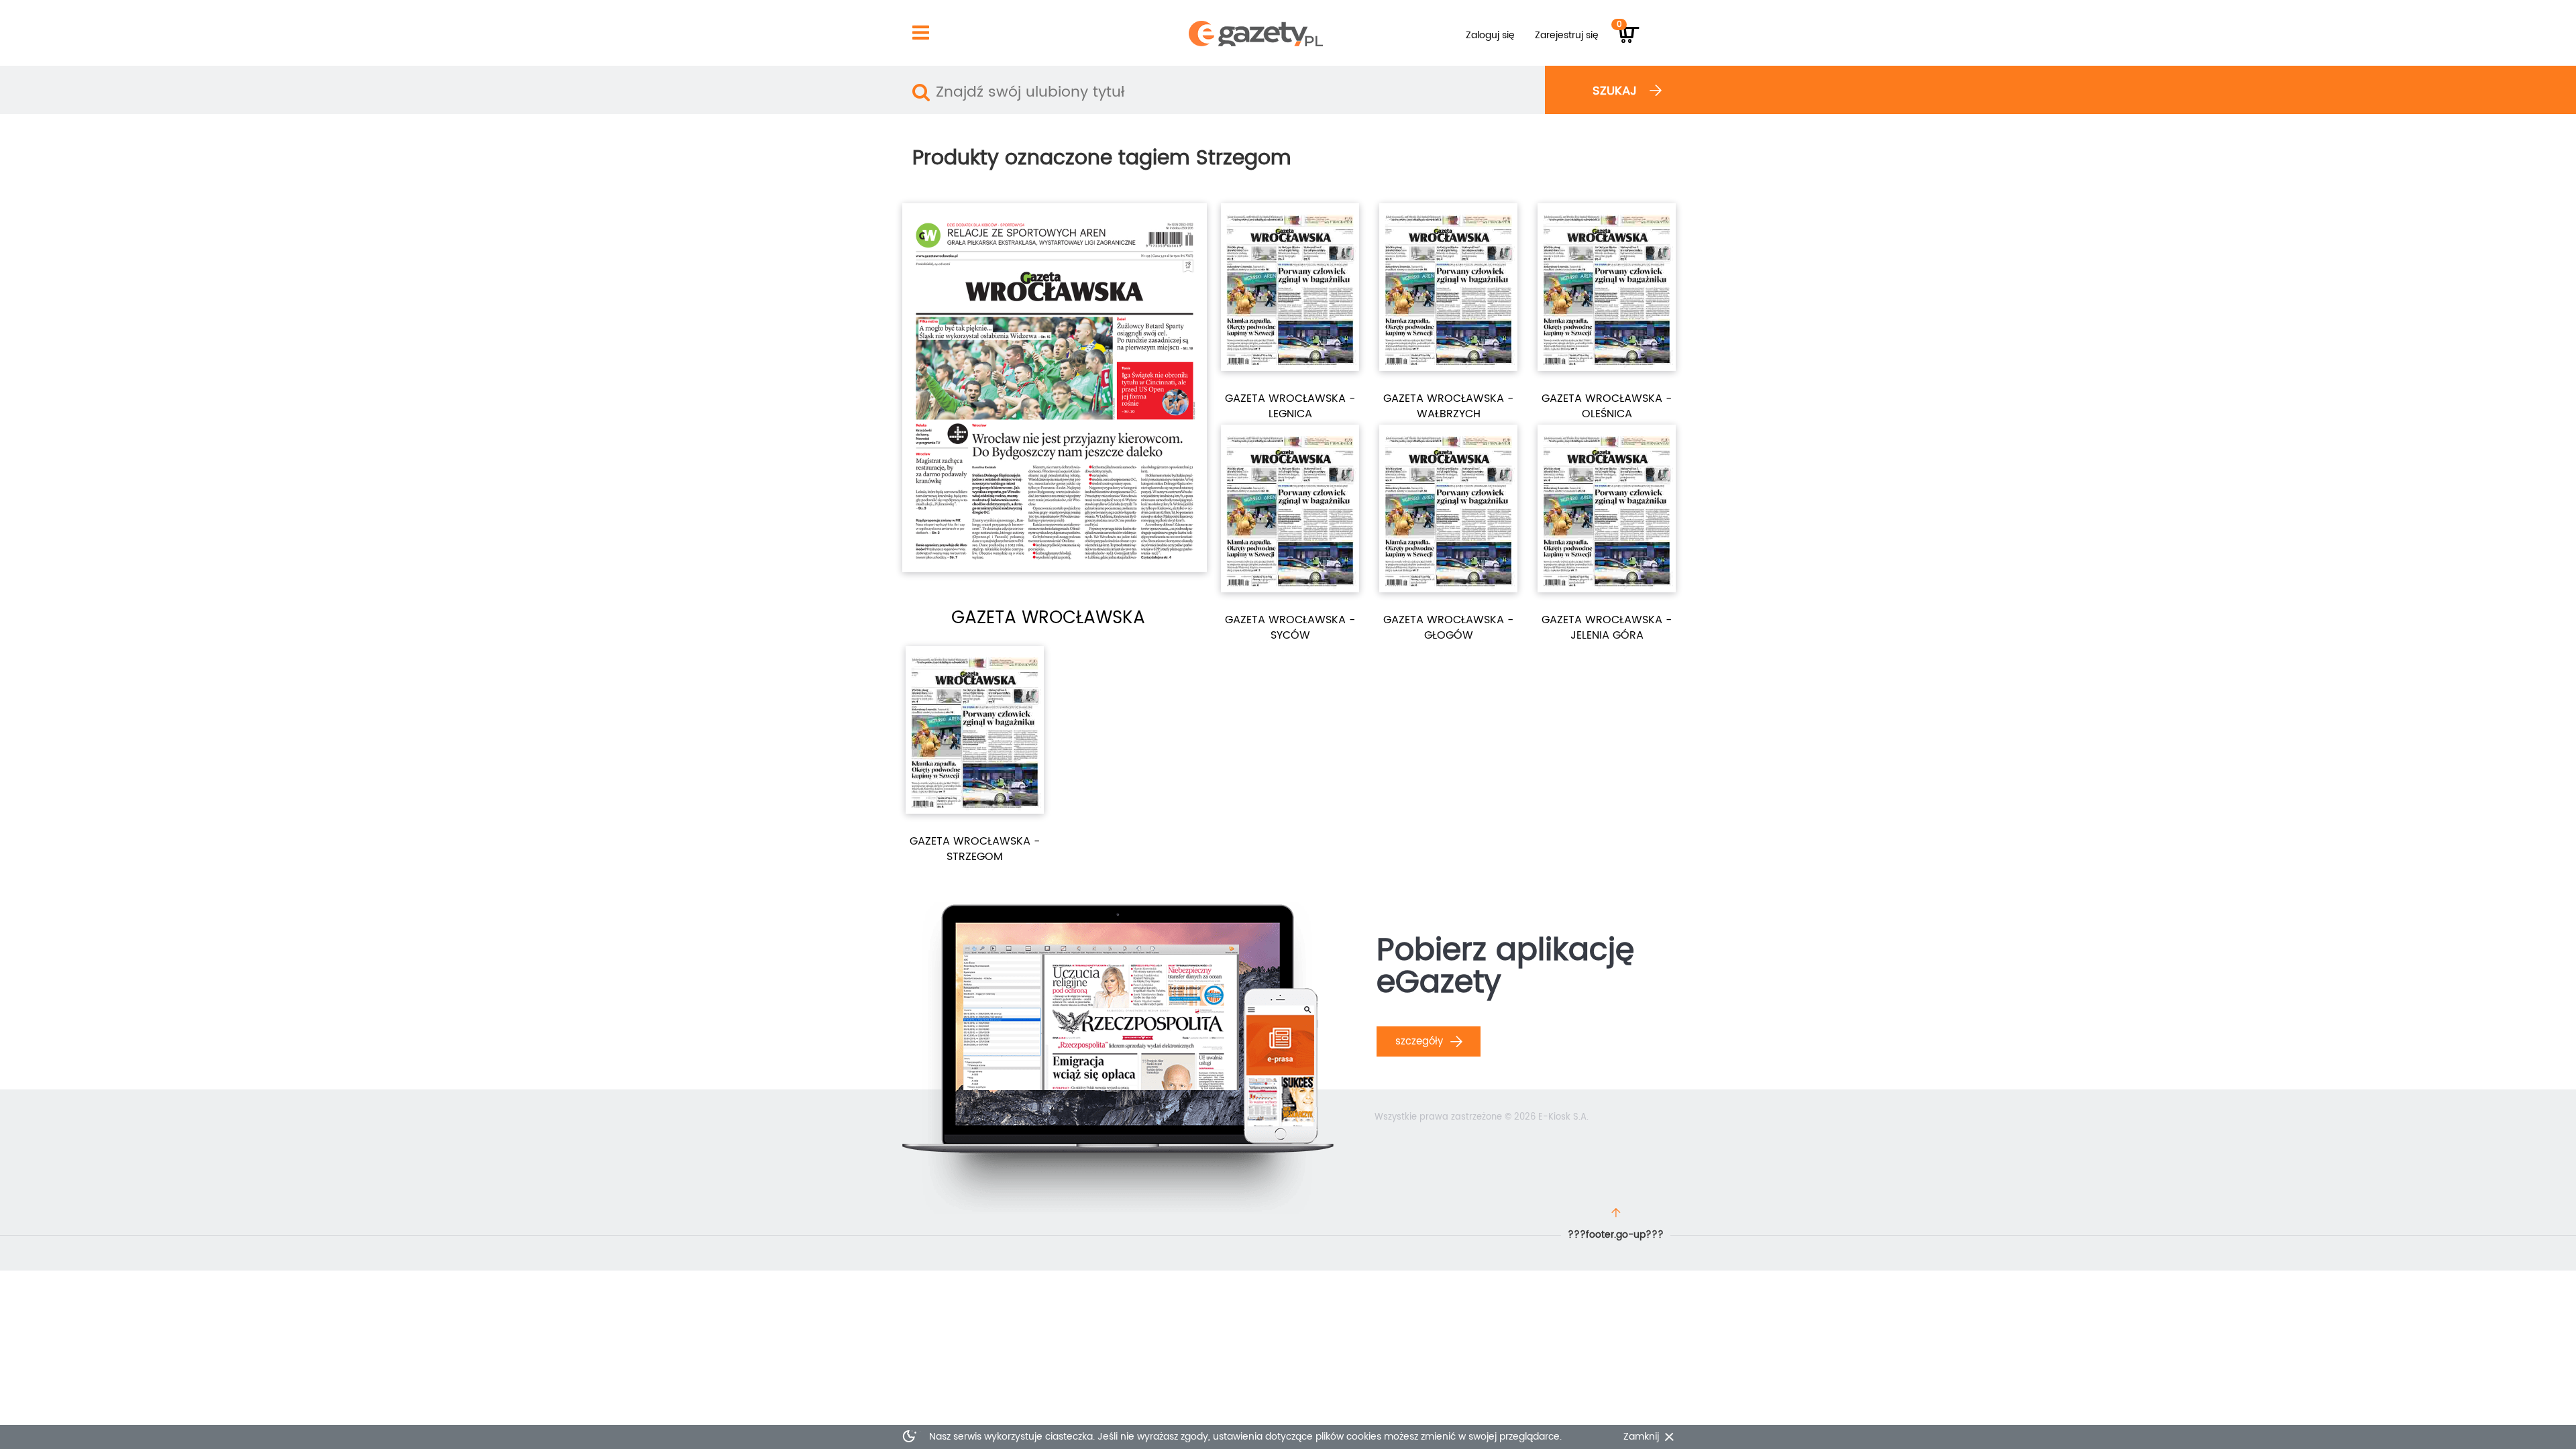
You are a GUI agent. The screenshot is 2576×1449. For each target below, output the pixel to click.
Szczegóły (1421, 1041)
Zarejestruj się (1567, 35)
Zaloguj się (1490, 35)
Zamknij (1641, 1437)
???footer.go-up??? (1616, 1235)
